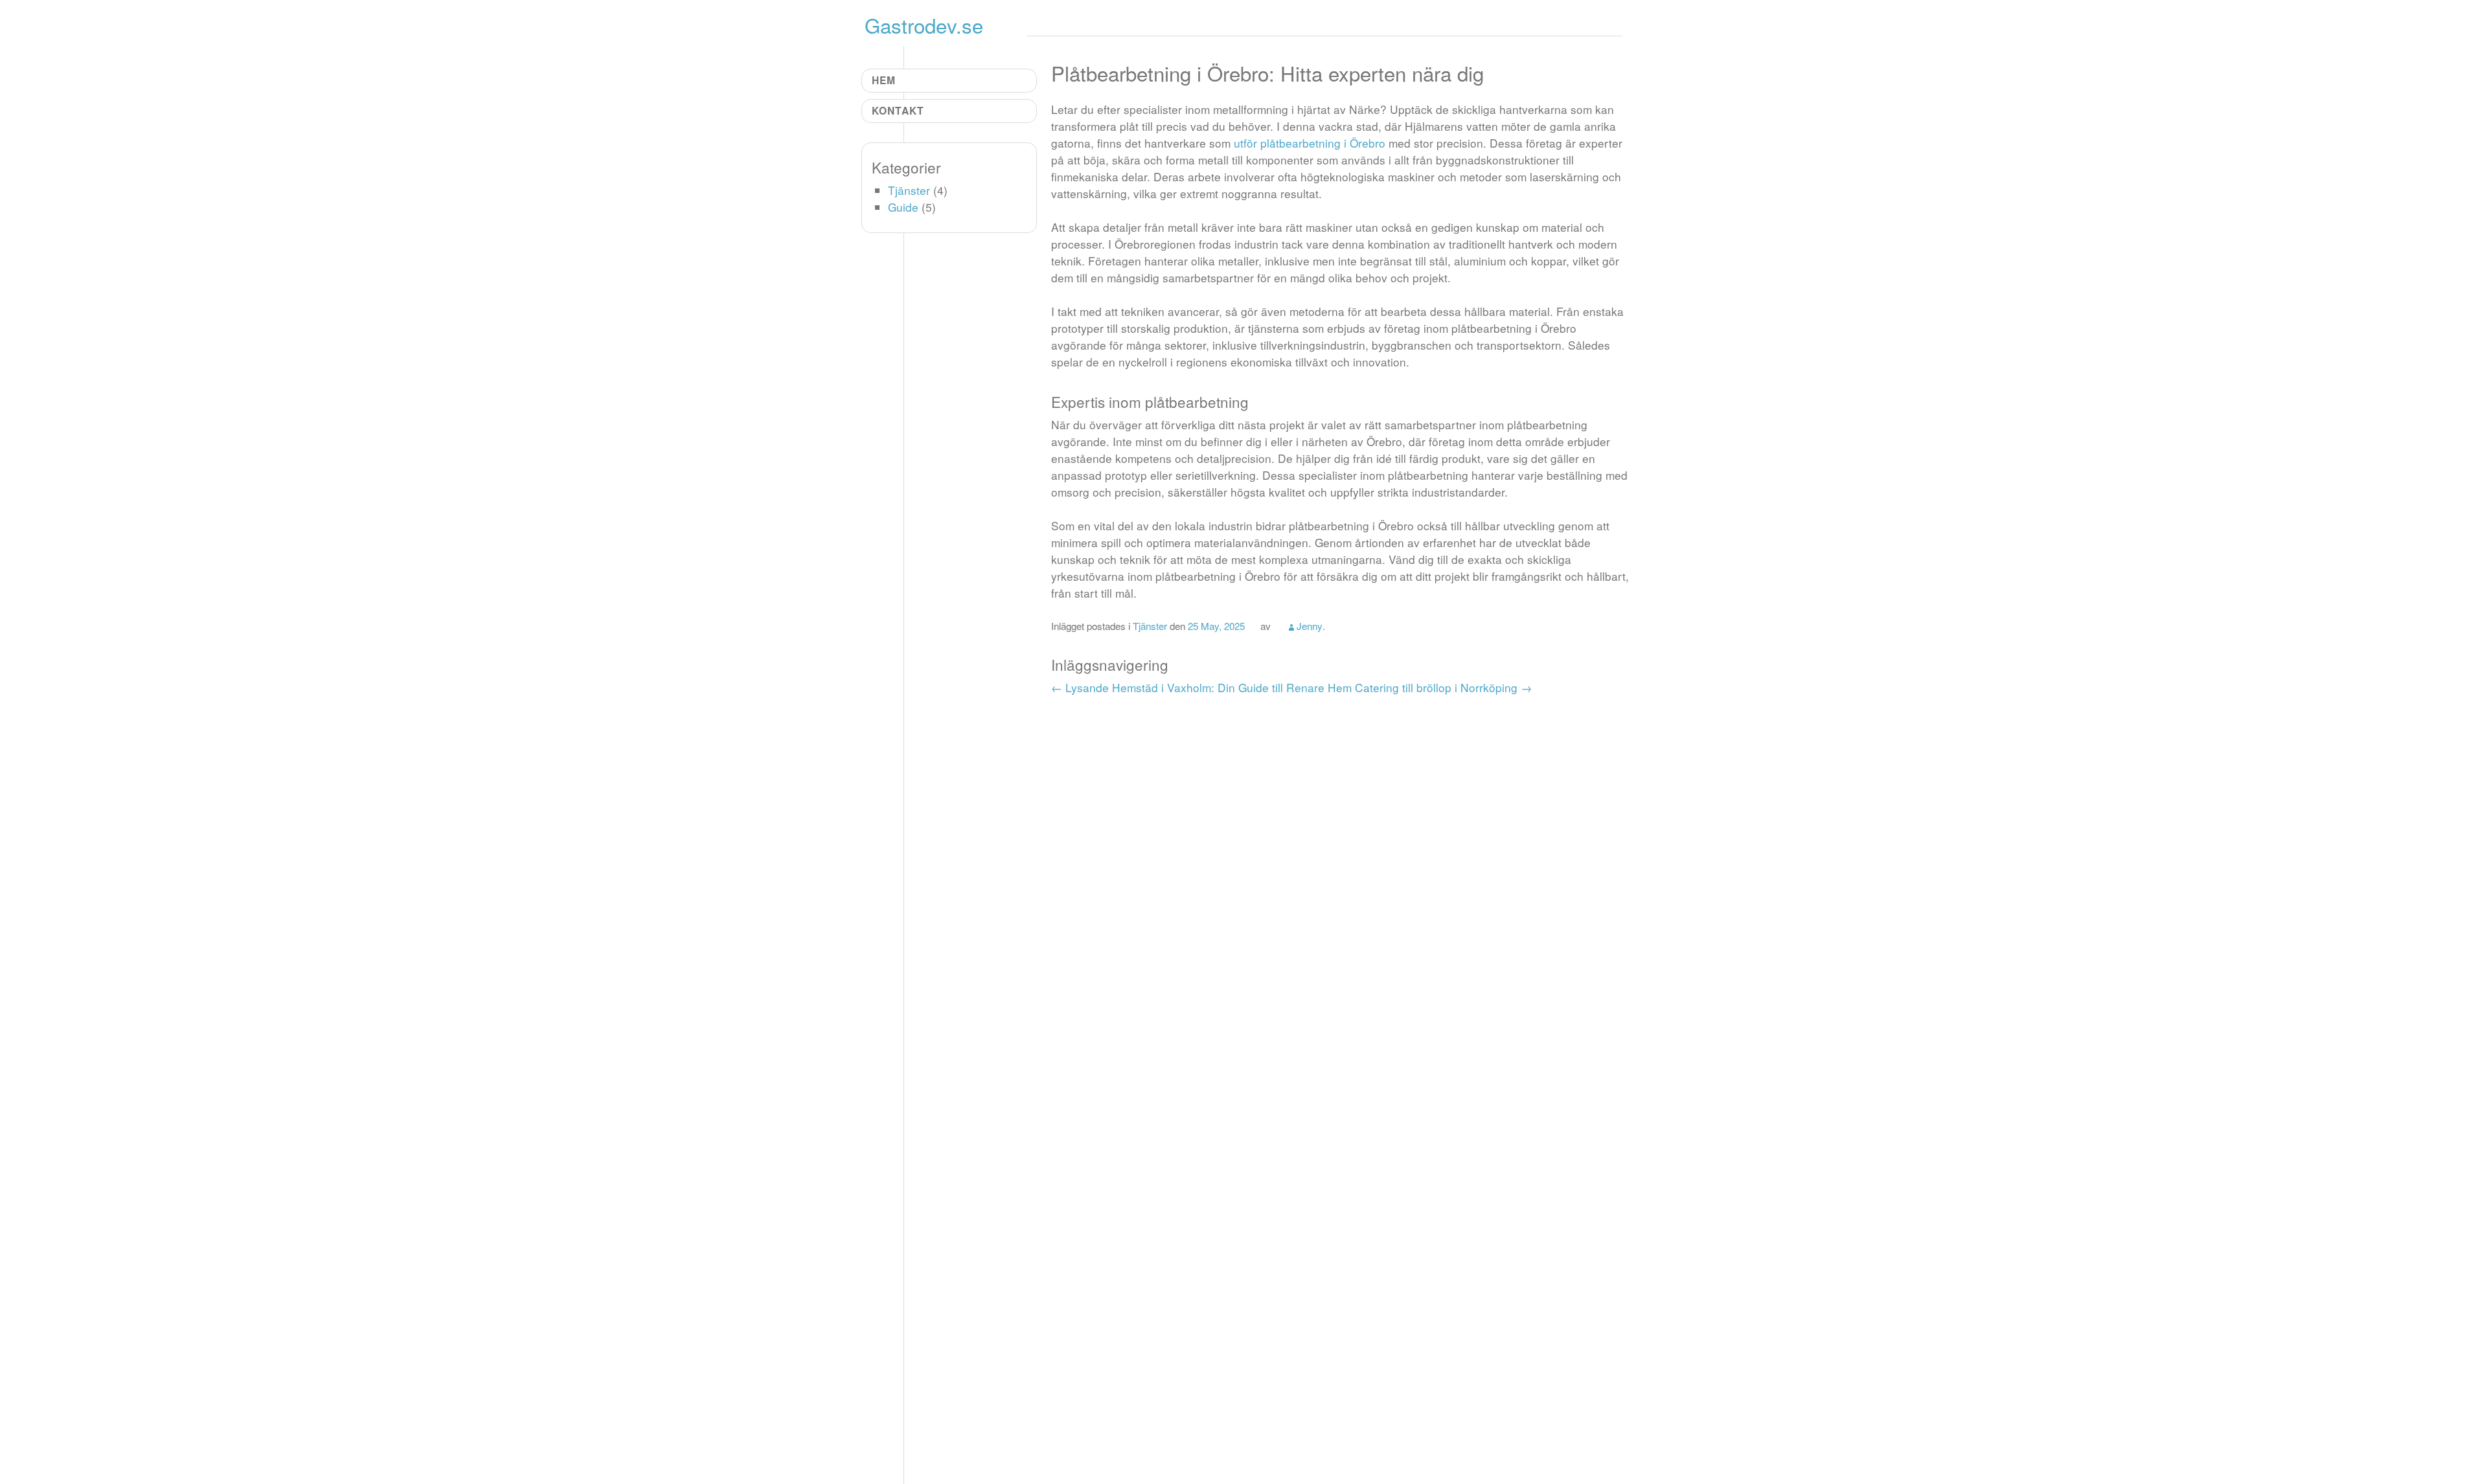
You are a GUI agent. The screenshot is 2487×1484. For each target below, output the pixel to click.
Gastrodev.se (924, 25)
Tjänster (1150, 625)
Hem (884, 80)
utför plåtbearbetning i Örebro (1310, 143)
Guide (903, 207)
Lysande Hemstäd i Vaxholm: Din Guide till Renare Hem (1201, 687)
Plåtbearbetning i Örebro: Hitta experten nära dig (1267, 73)
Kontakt (898, 110)
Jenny (1310, 625)
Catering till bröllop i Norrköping (1443, 687)
